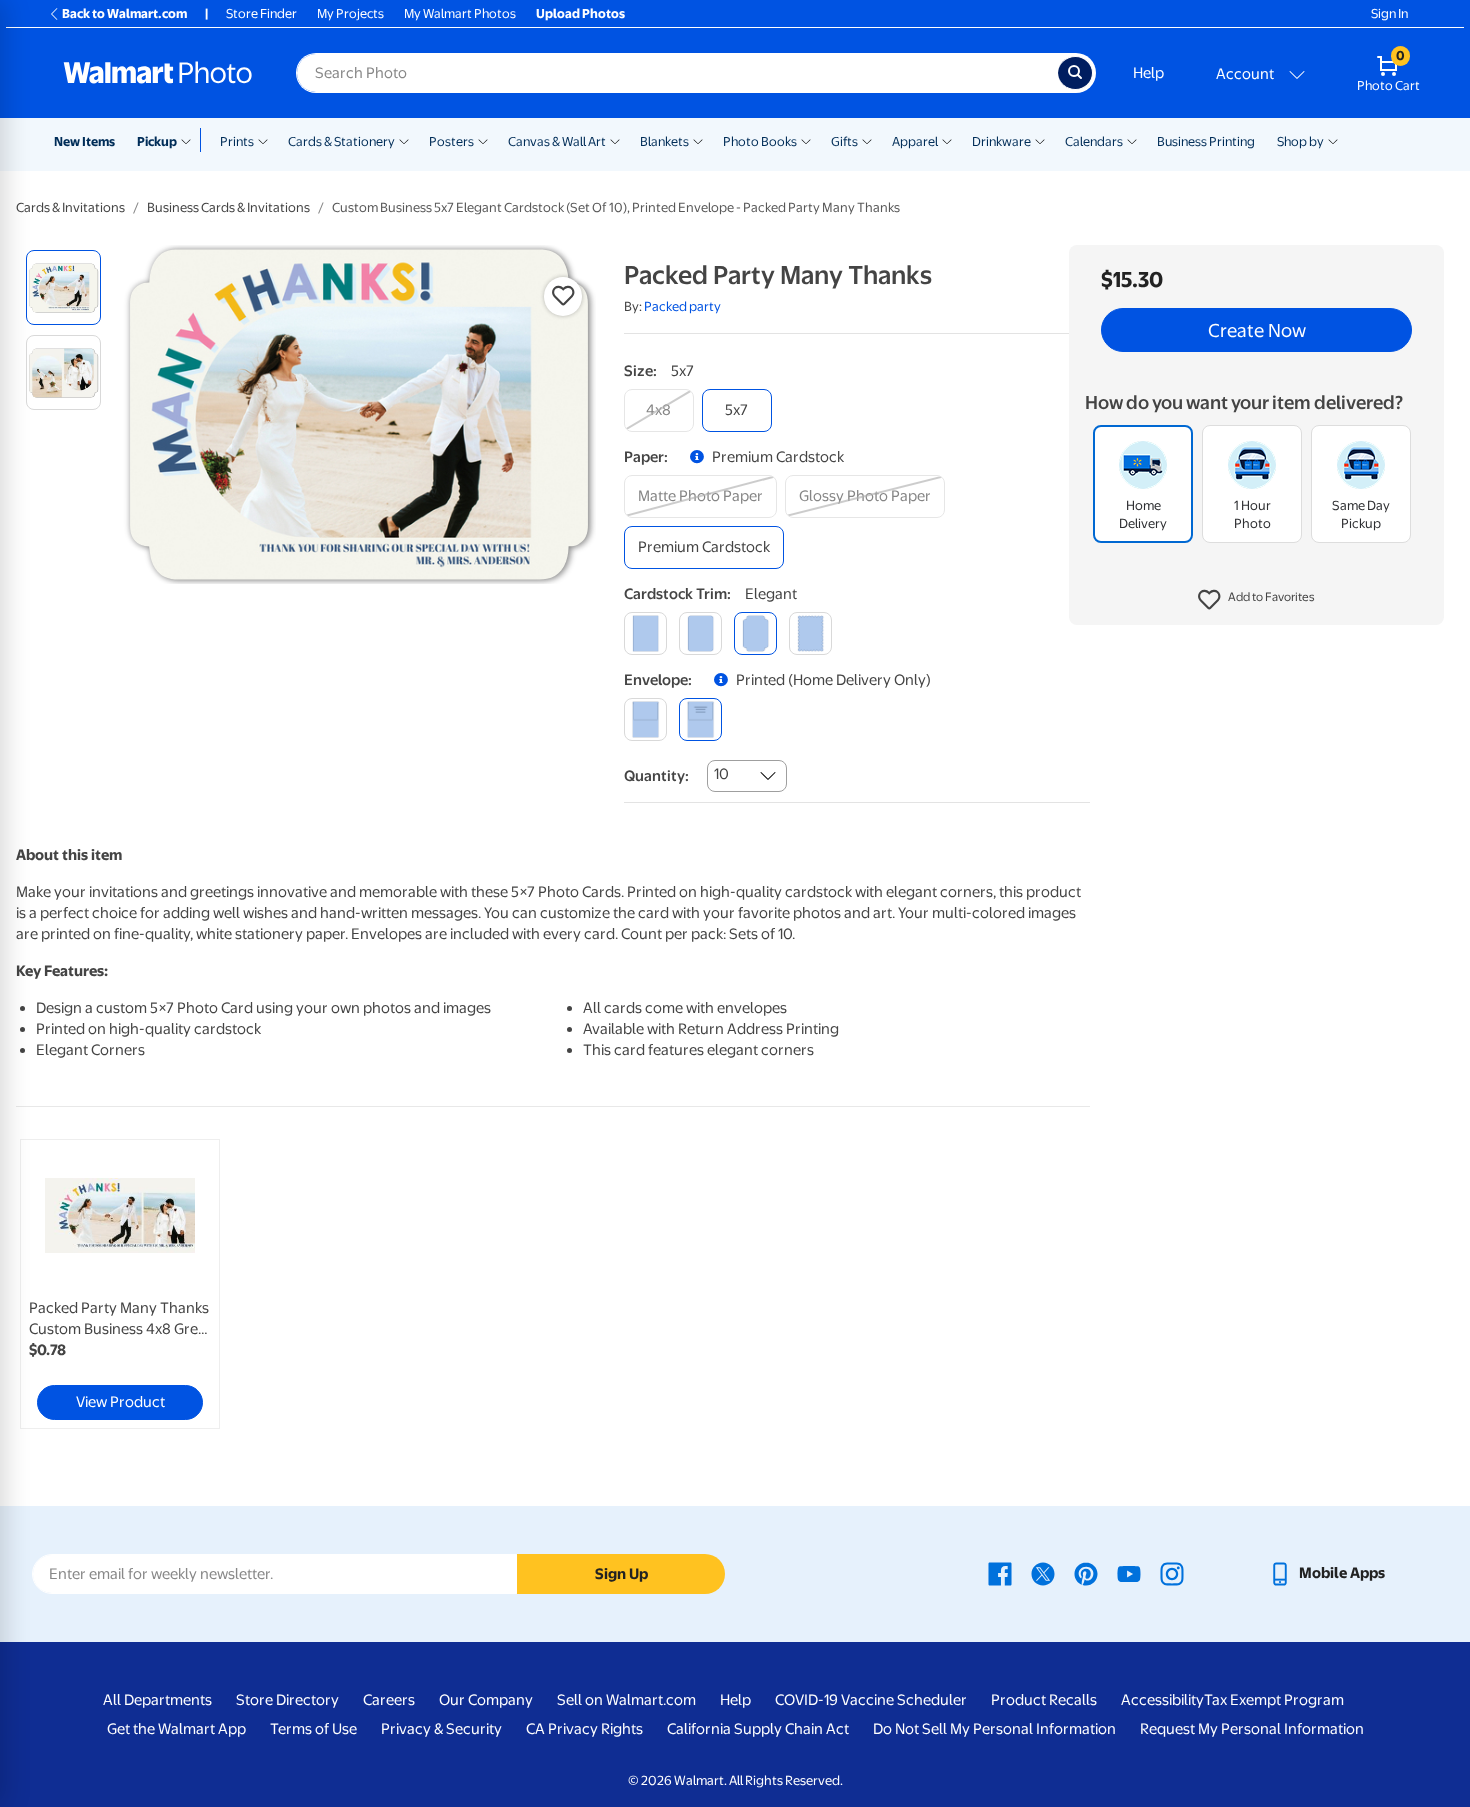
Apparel (915, 141)
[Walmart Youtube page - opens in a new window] (1129, 1573)
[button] (1256, 600)
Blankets (664, 141)
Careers (389, 1700)
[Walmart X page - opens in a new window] (1043, 1573)
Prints (237, 141)
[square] (645, 633)
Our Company (486, 1700)
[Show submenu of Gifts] (867, 140)
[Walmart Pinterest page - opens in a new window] (1086, 1573)
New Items (84, 141)
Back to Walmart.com (124, 13)
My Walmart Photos (460, 13)
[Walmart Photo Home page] (158, 73)
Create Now (1257, 330)
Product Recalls (1044, 1700)
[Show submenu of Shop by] (1333, 140)
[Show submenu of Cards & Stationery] (404, 140)
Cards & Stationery (341, 141)
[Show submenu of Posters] (483, 140)
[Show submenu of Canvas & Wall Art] (615, 140)
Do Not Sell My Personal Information (994, 1729)
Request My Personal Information (1252, 1729)
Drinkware (1001, 141)
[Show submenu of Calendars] (1132, 140)
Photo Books (760, 141)
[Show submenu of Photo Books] (806, 140)
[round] (700, 633)
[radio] (63, 287)
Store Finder (261, 13)
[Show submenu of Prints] (263, 140)
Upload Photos (580, 13)
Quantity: (656, 776)
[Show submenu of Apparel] (947, 140)
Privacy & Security (441, 1729)
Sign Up (621, 1574)
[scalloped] (810, 633)
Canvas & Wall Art (557, 141)
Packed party (682, 306)
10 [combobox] (721, 774)
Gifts (844, 141)
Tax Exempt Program (1274, 1700)
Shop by (1300, 141)
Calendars (1094, 141)
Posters (451, 141)
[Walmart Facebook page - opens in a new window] (1000, 1573)
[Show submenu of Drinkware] (1040, 140)
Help (1148, 73)
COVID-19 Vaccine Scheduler (871, 1700)
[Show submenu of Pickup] (190, 140)
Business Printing (1206, 141)
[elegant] (755, 633)
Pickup (157, 141)
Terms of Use (313, 1729)
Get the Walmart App (176, 1729)
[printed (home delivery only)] (700, 719)
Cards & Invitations (70, 207)
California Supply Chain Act (758, 1729)
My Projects (350, 13)
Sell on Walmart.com (626, 1700)
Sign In (1389, 13)
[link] (120, 1284)
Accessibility (1162, 1700)
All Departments (157, 1700)
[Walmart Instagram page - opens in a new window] (1172, 1573)
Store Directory (287, 1700)
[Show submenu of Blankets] (698, 140)
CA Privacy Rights (584, 1729)
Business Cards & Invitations (228, 207)
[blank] (645, 719)
